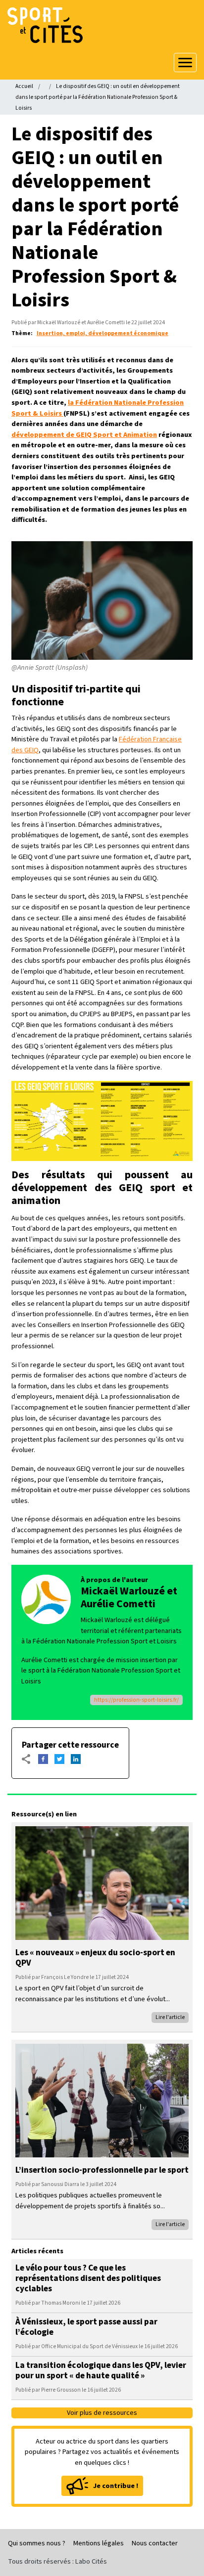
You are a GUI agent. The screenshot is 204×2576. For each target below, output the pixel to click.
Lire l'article (170, 2017)
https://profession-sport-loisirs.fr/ (136, 1700)
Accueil (24, 86)
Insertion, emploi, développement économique (102, 333)
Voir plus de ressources (102, 2413)
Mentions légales (99, 2543)
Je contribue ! (116, 2486)
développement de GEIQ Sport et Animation (84, 435)
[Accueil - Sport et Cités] (102, 25)
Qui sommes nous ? (37, 2543)
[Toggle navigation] (185, 63)
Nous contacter (155, 2543)
